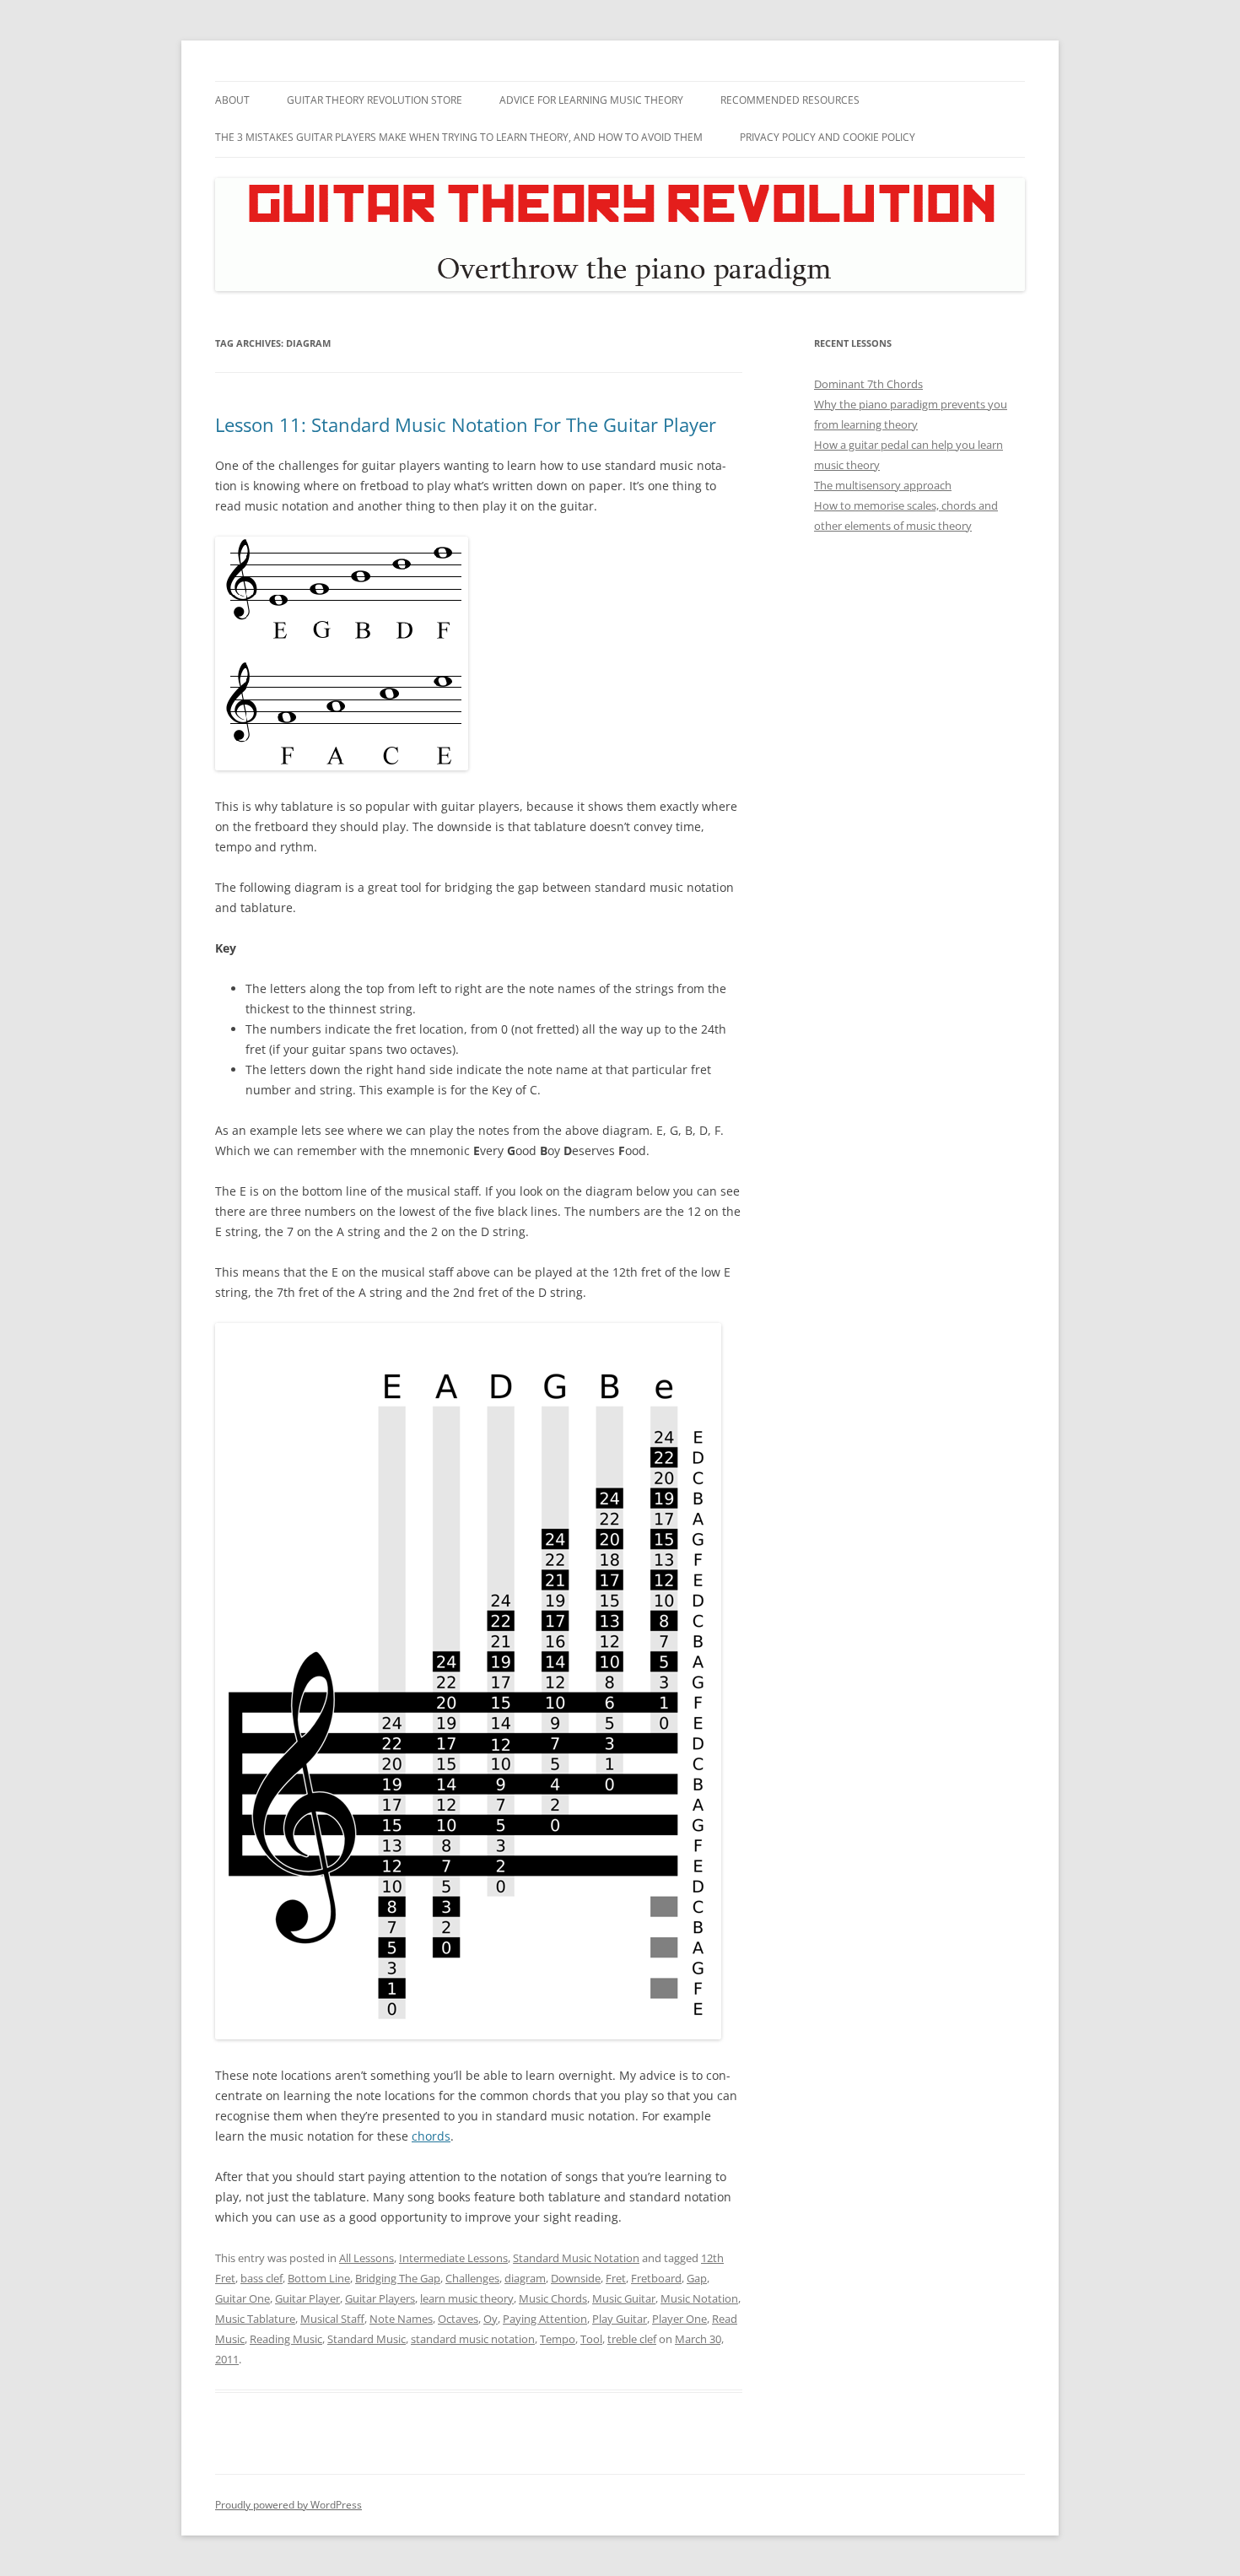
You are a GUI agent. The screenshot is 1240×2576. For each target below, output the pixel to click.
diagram (525, 2278)
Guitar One (243, 2298)
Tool (591, 2339)
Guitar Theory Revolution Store (375, 100)
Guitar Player (307, 2298)
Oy (491, 2319)
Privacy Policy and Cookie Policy (828, 137)
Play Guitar (620, 2319)
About (232, 100)
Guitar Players (380, 2298)
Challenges (472, 2278)
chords (431, 2136)
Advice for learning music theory (591, 100)
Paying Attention (545, 2319)
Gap (697, 2278)
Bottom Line (319, 2278)
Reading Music (286, 2339)
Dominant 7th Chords (868, 384)
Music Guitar (624, 2298)
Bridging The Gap (398, 2278)
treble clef (632, 2339)
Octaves (458, 2319)
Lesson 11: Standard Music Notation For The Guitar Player (466, 424)
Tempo (558, 2339)
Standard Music (367, 2339)
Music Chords (553, 2298)
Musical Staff (332, 2319)
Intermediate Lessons (453, 2258)
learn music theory (467, 2298)
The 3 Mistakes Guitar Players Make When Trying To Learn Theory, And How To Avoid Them (459, 137)
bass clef (261, 2278)
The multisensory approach (883, 485)
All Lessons (367, 2258)
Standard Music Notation (576, 2258)
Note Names (401, 2319)
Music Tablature (255, 2319)
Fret (616, 2278)
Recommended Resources (790, 100)
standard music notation (473, 2339)
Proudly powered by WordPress (288, 2505)
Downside (576, 2278)
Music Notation (699, 2298)
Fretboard (656, 2278)
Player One (679, 2319)
